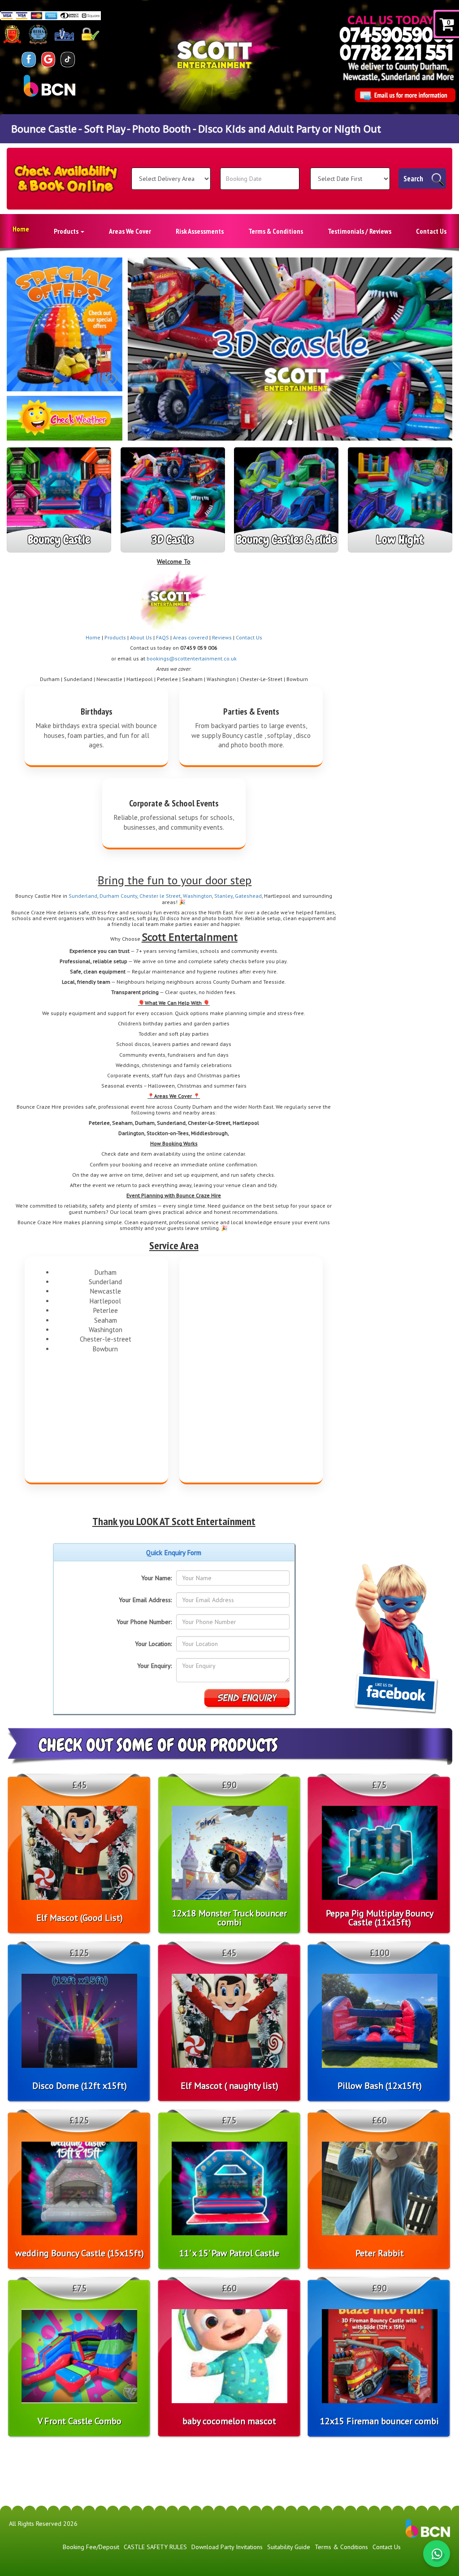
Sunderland (83, 896)
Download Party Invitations (227, 2547)
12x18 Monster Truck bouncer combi (229, 1918)
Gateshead (248, 896)
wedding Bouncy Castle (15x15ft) (80, 2253)
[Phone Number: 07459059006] (397, 35)
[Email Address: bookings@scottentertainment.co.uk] (405, 95)
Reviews (222, 637)
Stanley (223, 896)
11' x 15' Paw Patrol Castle (229, 2253)
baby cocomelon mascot (229, 2421)
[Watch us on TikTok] (68, 59)
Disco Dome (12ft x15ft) (80, 2086)
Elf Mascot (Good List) (80, 1918)
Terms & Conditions (276, 231)
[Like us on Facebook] (29, 59)
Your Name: (156, 1578)
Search (413, 179)
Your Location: (153, 1644)
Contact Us (431, 231)
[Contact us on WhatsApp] (437, 2554)
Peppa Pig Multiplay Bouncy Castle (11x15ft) (380, 1918)
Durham (110, 896)
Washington (197, 896)
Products (67, 231)
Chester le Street (160, 896)
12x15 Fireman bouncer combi (379, 2421)
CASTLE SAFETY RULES (155, 2547)
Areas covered (191, 637)
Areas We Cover (130, 231)
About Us (141, 637)
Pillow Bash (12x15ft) (380, 2086)
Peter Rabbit (380, 2253)
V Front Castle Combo (80, 2421)
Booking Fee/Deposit (91, 2547)
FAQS (162, 637)
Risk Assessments (200, 231)
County (129, 896)
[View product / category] (65, 324)
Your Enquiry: (154, 1666)
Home (21, 229)
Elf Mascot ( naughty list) (229, 2086)
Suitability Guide (289, 2547)
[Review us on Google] (48, 59)
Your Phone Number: (144, 1622)
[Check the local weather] (65, 422)
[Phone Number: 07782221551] (396, 52)
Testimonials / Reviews (359, 231)
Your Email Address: (145, 1600)
